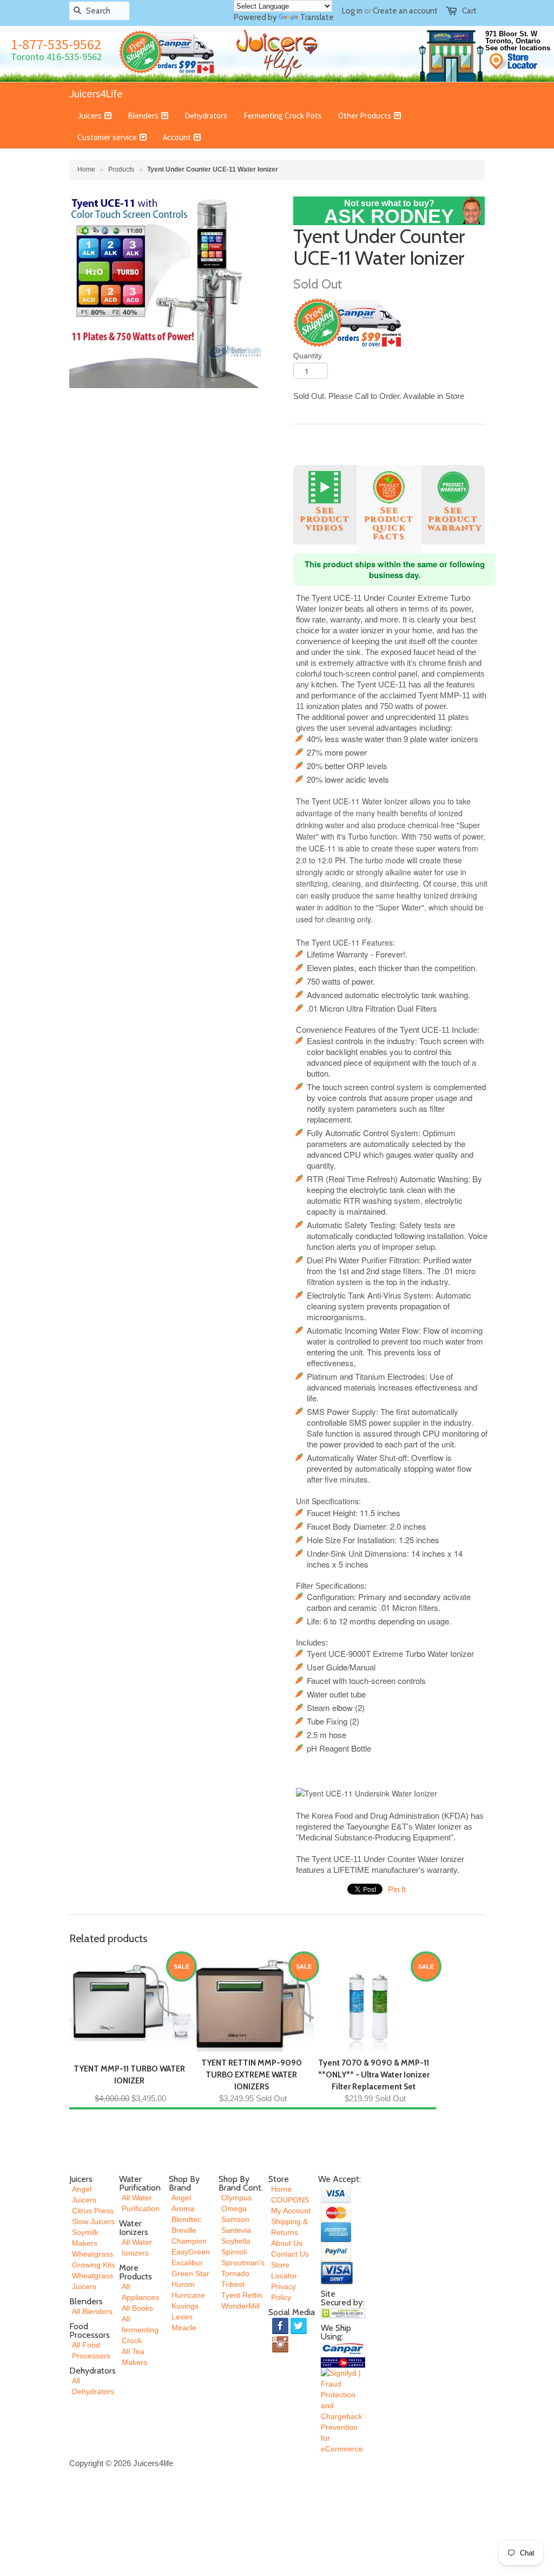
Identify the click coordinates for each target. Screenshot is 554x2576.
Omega (234, 2208)
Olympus (236, 2198)
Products (121, 169)
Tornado (235, 2273)
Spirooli (234, 2252)
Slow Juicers (93, 2221)
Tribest (233, 2284)
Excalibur (187, 2263)
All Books (137, 2308)
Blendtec (186, 2219)
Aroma (183, 2208)
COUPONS (290, 2200)
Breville (184, 2230)
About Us (287, 2243)
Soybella (236, 2241)
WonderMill (240, 2306)
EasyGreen (191, 2252)
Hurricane (188, 2295)
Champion (189, 2241)
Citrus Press (93, 2211)
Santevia (236, 2230)
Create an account (405, 11)
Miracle (184, 2328)
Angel (181, 2198)
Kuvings (185, 2306)
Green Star (190, 2273)
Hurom (183, 2284)
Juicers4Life (96, 93)
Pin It (397, 1889)
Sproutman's (243, 2263)
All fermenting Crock (140, 2330)
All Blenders (92, 2311)
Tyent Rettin (242, 2295)
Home (281, 2189)
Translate (317, 17)
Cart (469, 11)
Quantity (308, 356)
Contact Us (290, 2254)
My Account (291, 2211)
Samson (235, 2219)
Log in (352, 11)
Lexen (182, 2317)
